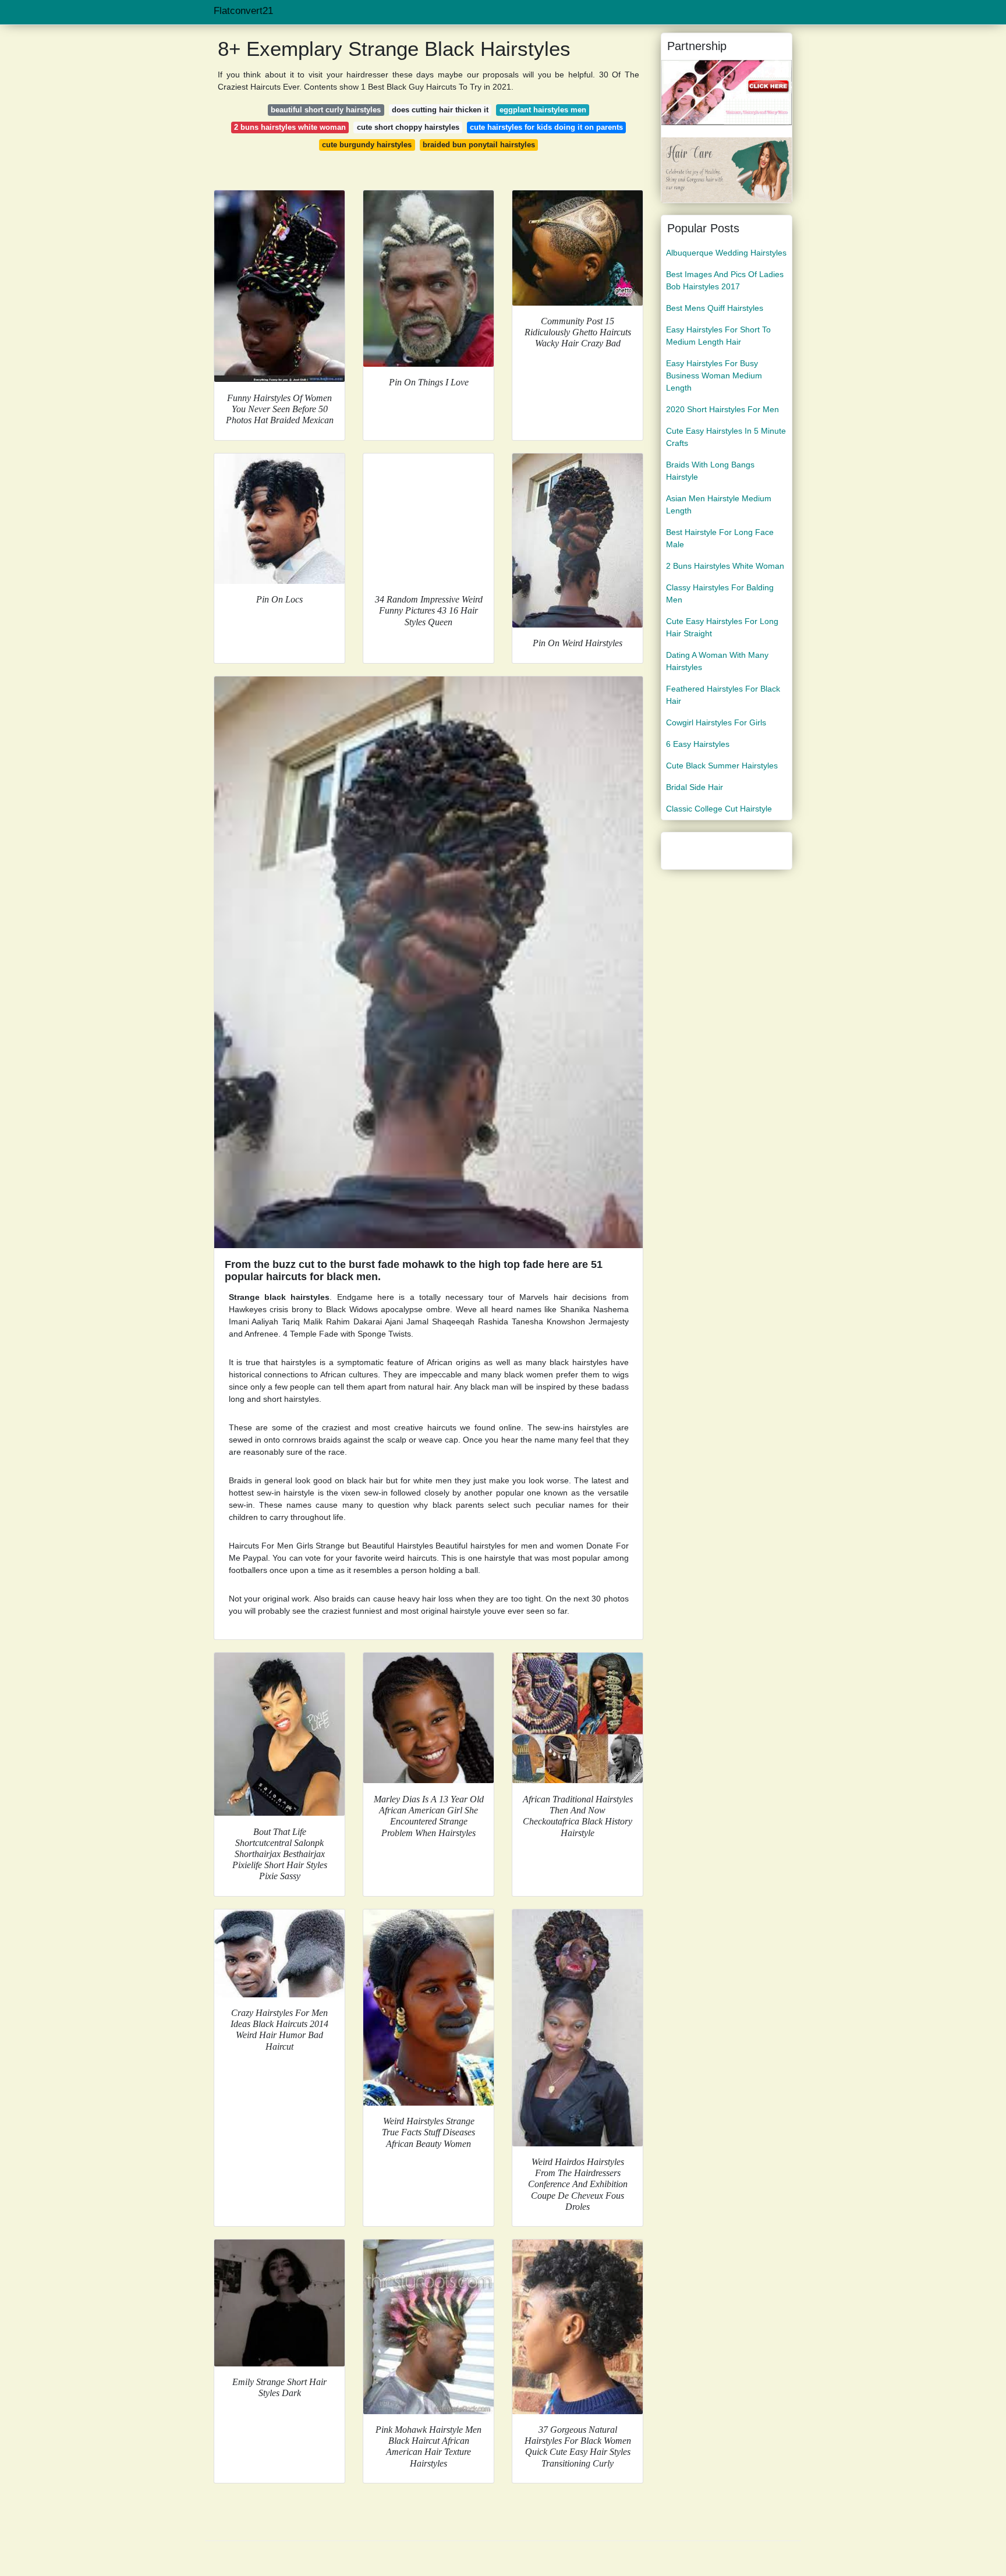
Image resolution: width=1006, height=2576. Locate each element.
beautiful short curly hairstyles (326, 110)
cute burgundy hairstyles (367, 145)
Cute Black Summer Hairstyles (722, 766)
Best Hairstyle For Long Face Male (720, 538)
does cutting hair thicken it (440, 110)
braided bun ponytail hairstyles (479, 145)
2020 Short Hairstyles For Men (722, 409)
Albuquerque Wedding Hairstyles (726, 253)
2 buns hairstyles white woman (290, 127)
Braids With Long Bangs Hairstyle (710, 471)
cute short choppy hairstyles (408, 127)
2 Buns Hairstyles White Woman (725, 566)
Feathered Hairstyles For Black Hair (723, 695)
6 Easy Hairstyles (698, 744)
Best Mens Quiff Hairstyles (715, 308)
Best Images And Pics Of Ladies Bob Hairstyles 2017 (725, 280)
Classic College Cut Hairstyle (719, 809)
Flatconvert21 (243, 11)
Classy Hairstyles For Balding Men (720, 593)
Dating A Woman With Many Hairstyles (717, 661)
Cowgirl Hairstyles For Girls (716, 722)
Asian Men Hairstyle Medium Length (719, 504)
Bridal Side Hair (695, 787)
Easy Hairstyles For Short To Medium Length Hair (718, 336)
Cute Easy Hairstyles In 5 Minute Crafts (726, 437)
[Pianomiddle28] (727, 169)
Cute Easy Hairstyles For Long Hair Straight (722, 627)
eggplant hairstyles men (543, 110)
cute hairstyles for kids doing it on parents (546, 127)
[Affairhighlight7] (727, 92)
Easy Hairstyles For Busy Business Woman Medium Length (714, 375)
